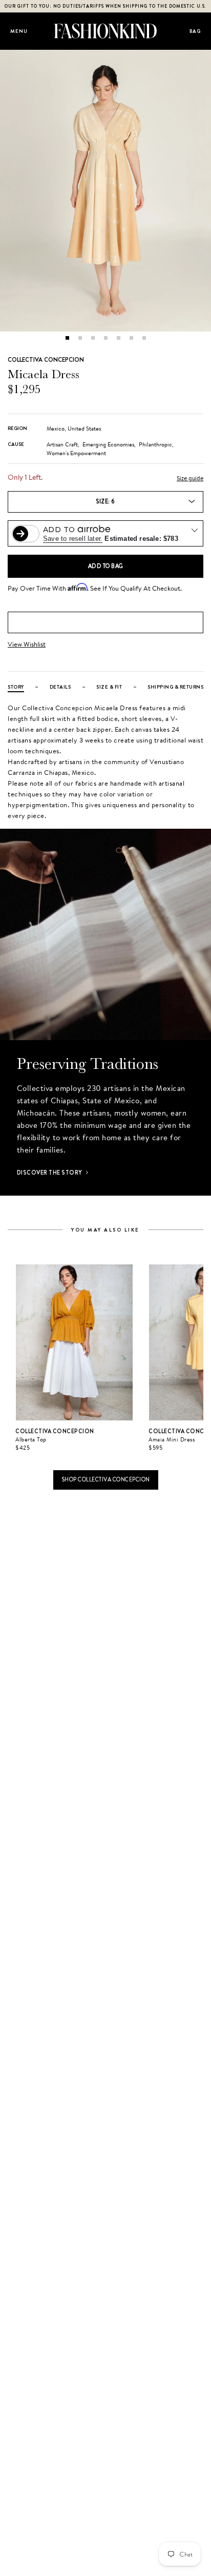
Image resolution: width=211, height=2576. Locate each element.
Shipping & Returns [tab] (175, 687)
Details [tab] (60, 687)
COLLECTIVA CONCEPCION (46, 360)
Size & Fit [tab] (109, 687)
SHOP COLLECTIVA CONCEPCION (106, 1479)
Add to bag (106, 566)
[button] (67, 338)
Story (16, 687)
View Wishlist (27, 644)
